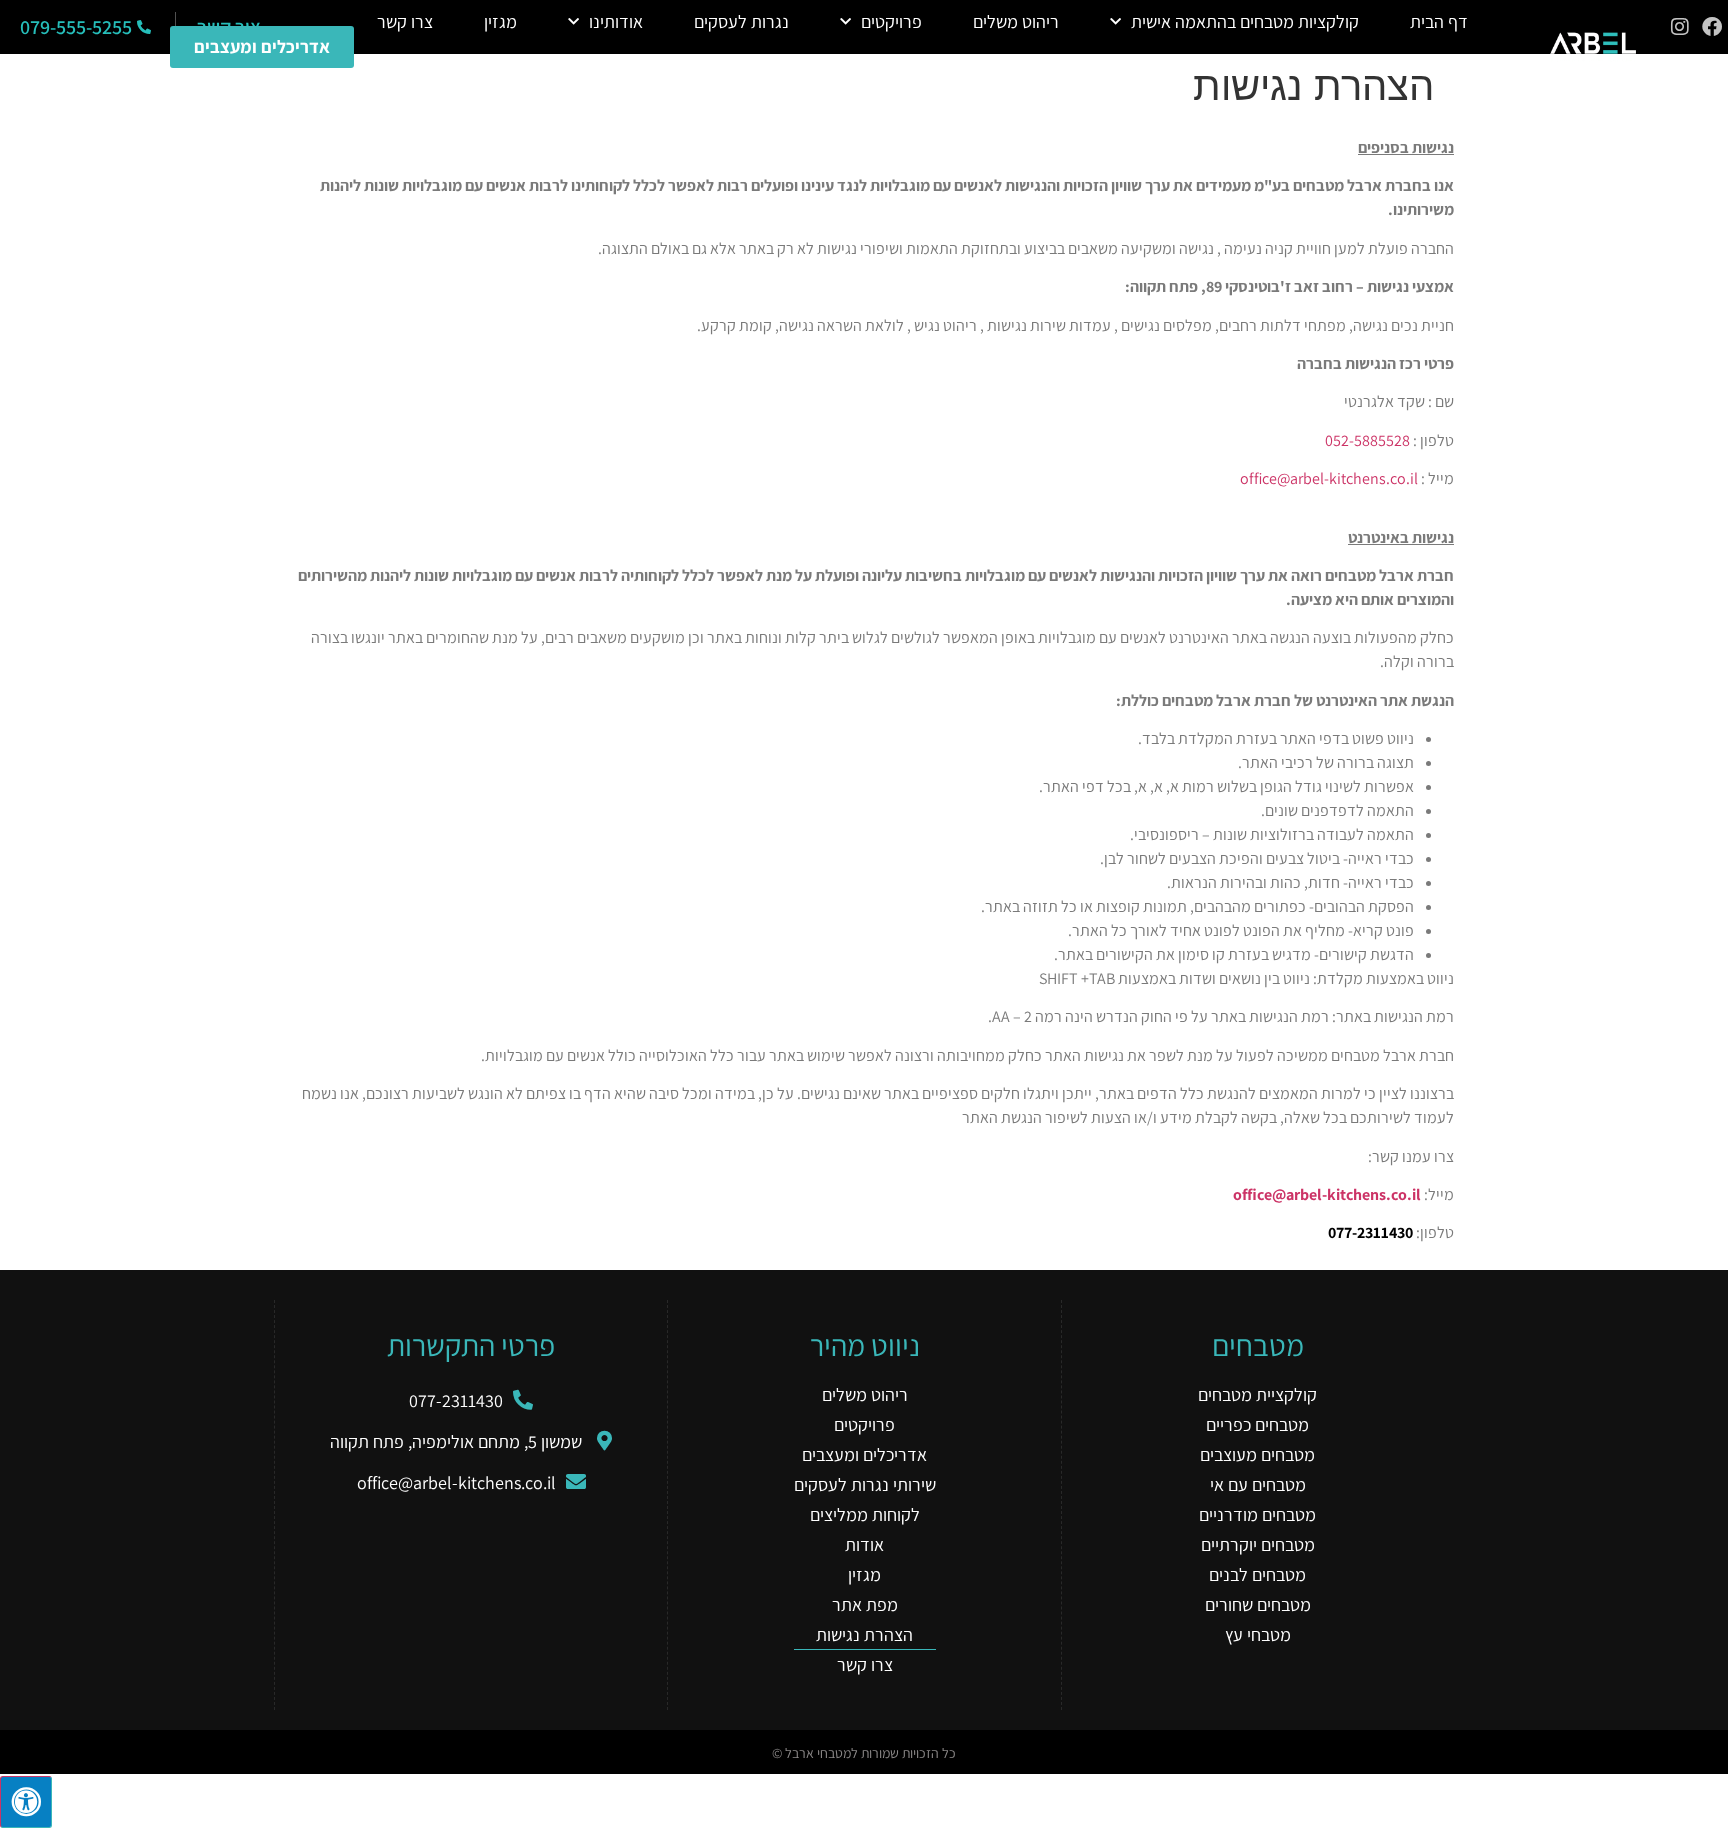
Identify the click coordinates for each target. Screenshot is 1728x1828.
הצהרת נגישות (864, 1634)
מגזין (500, 21)
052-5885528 (1367, 440)
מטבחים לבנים (1257, 1574)
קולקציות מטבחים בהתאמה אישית (1245, 21)
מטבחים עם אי (1258, 1484)
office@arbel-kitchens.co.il (1329, 478)
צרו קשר (405, 21)
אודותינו (616, 21)
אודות (864, 1544)
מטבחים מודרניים (1257, 1514)
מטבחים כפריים (1257, 1424)
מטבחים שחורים (1258, 1604)
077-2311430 (1370, 1232)
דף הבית (1439, 21)
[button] (923, 69)
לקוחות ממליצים (865, 1514)
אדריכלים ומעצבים (864, 1454)
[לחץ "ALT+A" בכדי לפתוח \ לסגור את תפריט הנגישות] (26, 1802)
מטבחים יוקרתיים (1258, 1544)
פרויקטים (891, 21)
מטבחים (1258, 1345)
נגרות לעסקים (741, 21)
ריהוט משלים (1016, 21)
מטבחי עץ (1258, 1634)
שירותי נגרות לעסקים (865, 1484)
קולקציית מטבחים (1257, 1394)
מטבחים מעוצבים (1257, 1454)
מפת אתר (865, 1604)
